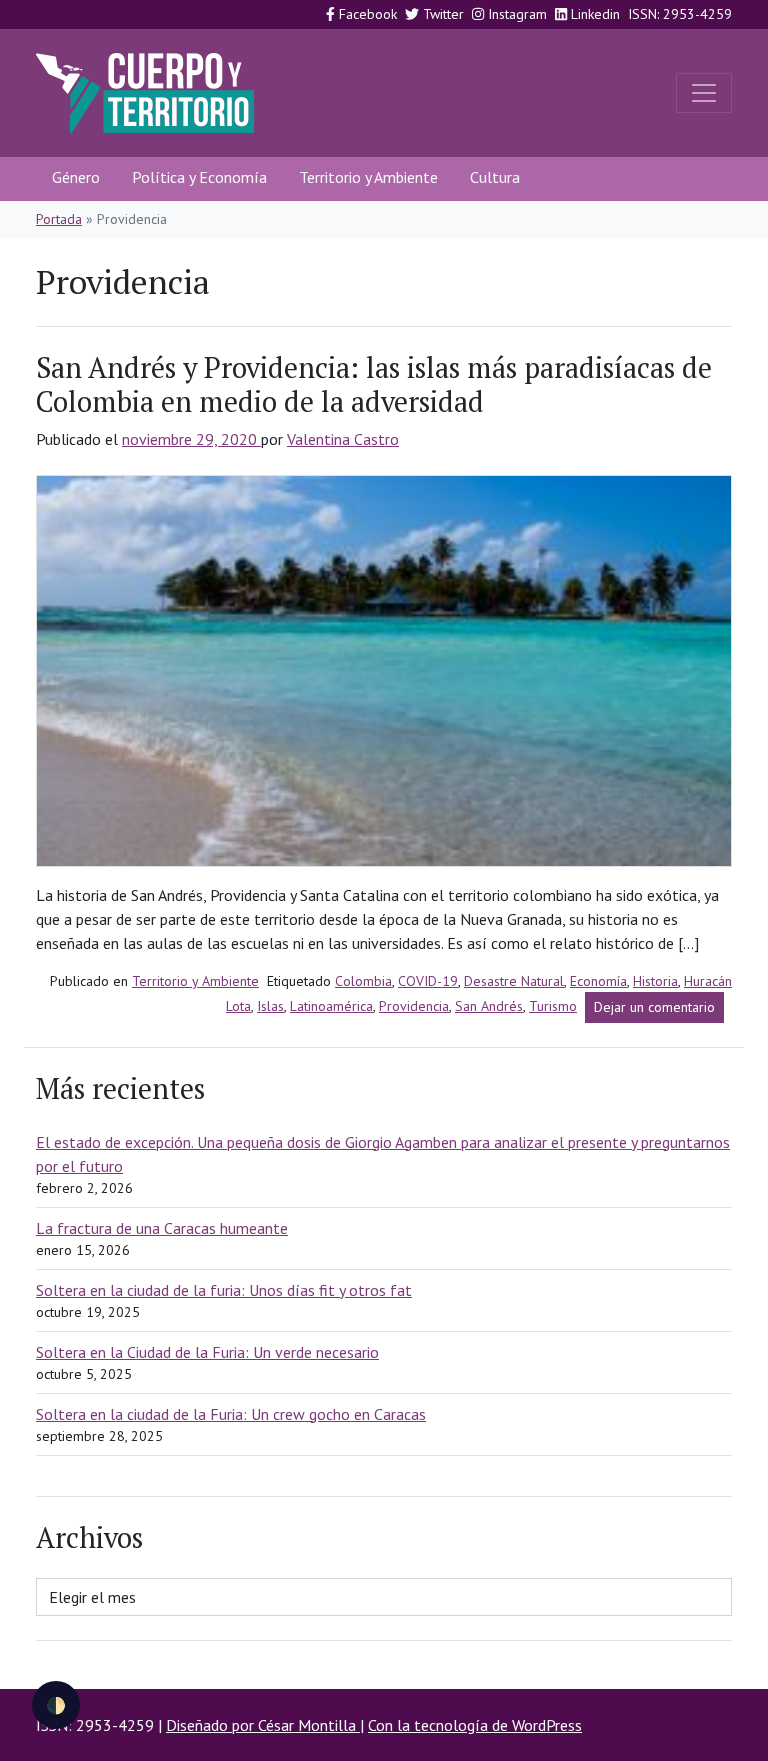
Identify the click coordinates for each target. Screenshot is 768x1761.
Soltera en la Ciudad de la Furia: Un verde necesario (207, 1352)
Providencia (414, 1006)
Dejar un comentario (659, 1010)
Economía (598, 981)
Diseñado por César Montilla (263, 1725)
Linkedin (593, 14)
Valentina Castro (343, 439)
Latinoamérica (331, 1006)
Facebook (366, 14)
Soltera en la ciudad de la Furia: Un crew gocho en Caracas (231, 1414)
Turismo (553, 1006)
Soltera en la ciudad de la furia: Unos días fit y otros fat (224, 1290)
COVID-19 (428, 981)
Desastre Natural (514, 981)
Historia (655, 981)
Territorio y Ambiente (368, 177)
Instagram (515, 14)
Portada (59, 219)
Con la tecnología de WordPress (475, 1725)
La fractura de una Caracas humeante (162, 1228)
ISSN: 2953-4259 (680, 14)
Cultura (495, 177)
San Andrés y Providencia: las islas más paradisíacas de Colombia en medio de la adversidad (374, 384)
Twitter (441, 14)
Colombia (363, 981)
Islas (270, 1006)
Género (76, 177)
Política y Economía (199, 177)
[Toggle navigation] (704, 93)
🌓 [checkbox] (56, 1705)
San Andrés (489, 1006)
